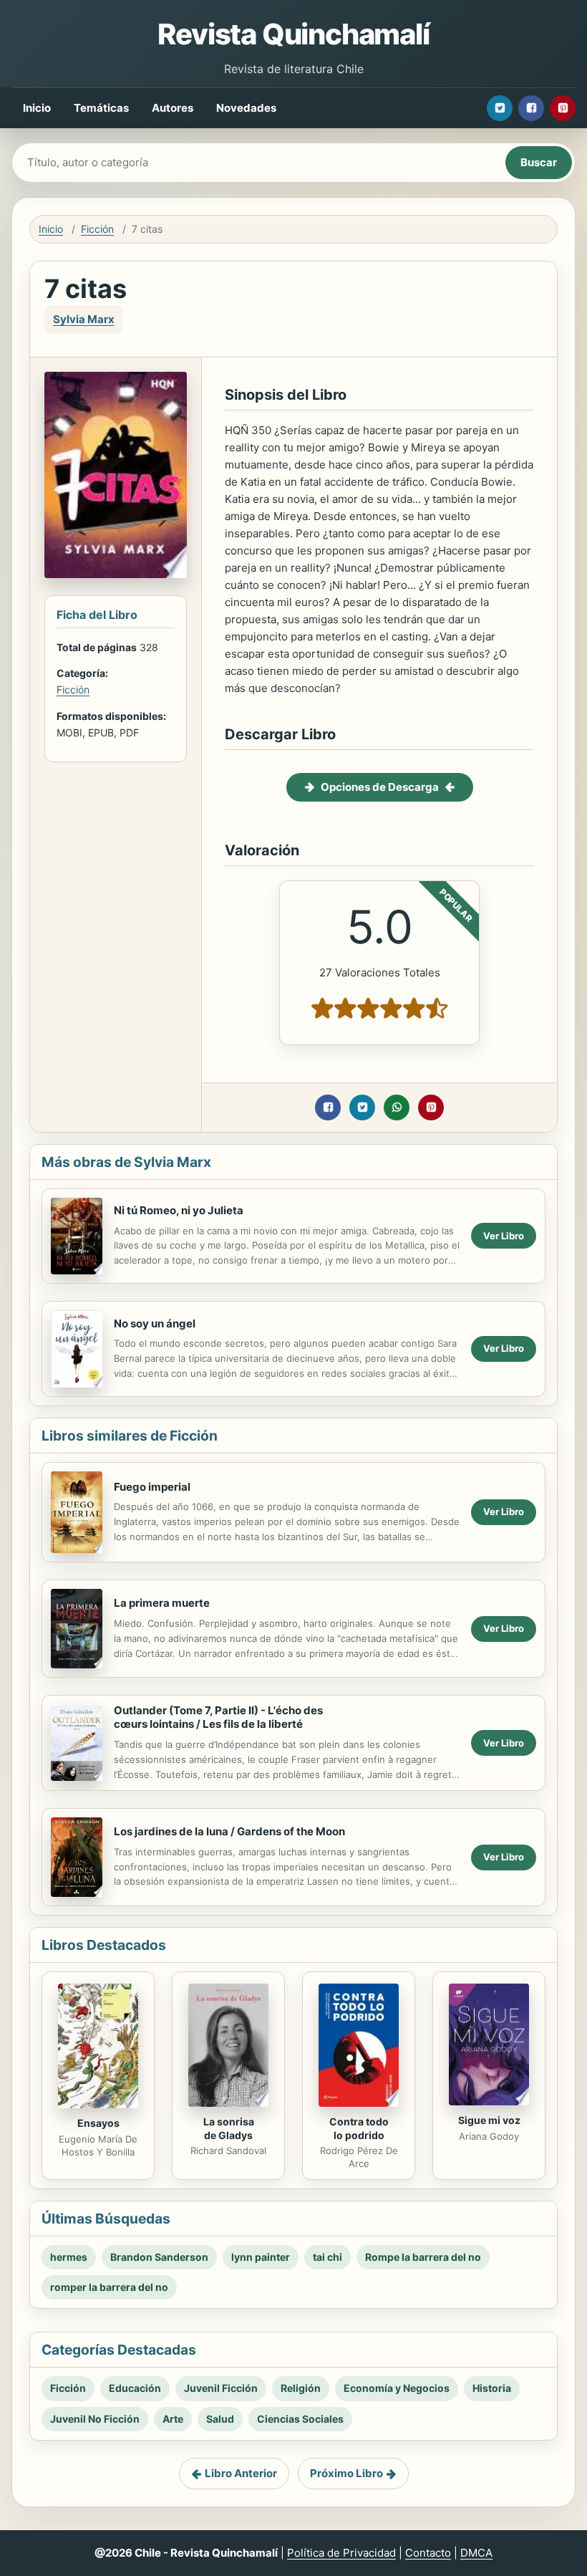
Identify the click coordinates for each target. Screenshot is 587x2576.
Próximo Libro (346, 2473)
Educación (135, 2388)
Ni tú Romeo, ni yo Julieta (179, 1210)
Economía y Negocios (397, 2388)
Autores (173, 108)
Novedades (246, 108)
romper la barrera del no (109, 2287)
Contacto (428, 2553)
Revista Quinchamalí (293, 34)
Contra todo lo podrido (359, 2128)
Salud (220, 2419)
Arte (173, 2419)
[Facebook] (531, 108)
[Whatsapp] (397, 1107)
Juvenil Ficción (221, 2388)
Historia (492, 2388)
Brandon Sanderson (159, 2257)
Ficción (97, 229)
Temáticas (101, 108)
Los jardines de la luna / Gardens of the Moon (229, 1831)
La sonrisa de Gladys (229, 2128)
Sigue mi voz (489, 2120)
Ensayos (98, 2123)
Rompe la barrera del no (423, 2257)
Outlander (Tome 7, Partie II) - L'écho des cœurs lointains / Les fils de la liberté (218, 1717)
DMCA (476, 2553)
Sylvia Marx (84, 319)
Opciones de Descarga (380, 787)
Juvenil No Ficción (95, 2419)
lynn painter (261, 2257)
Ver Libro (504, 1236)
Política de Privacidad (341, 2553)
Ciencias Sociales (300, 2419)
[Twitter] (500, 108)
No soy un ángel (155, 1323)
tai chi (328, 2257)
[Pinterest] (563, 108)
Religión (301, 2388)
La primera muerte (162, 1603)
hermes (69, 2257)
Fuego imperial (152, 1487)
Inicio (37, 108)
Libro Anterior (241, 2473)
